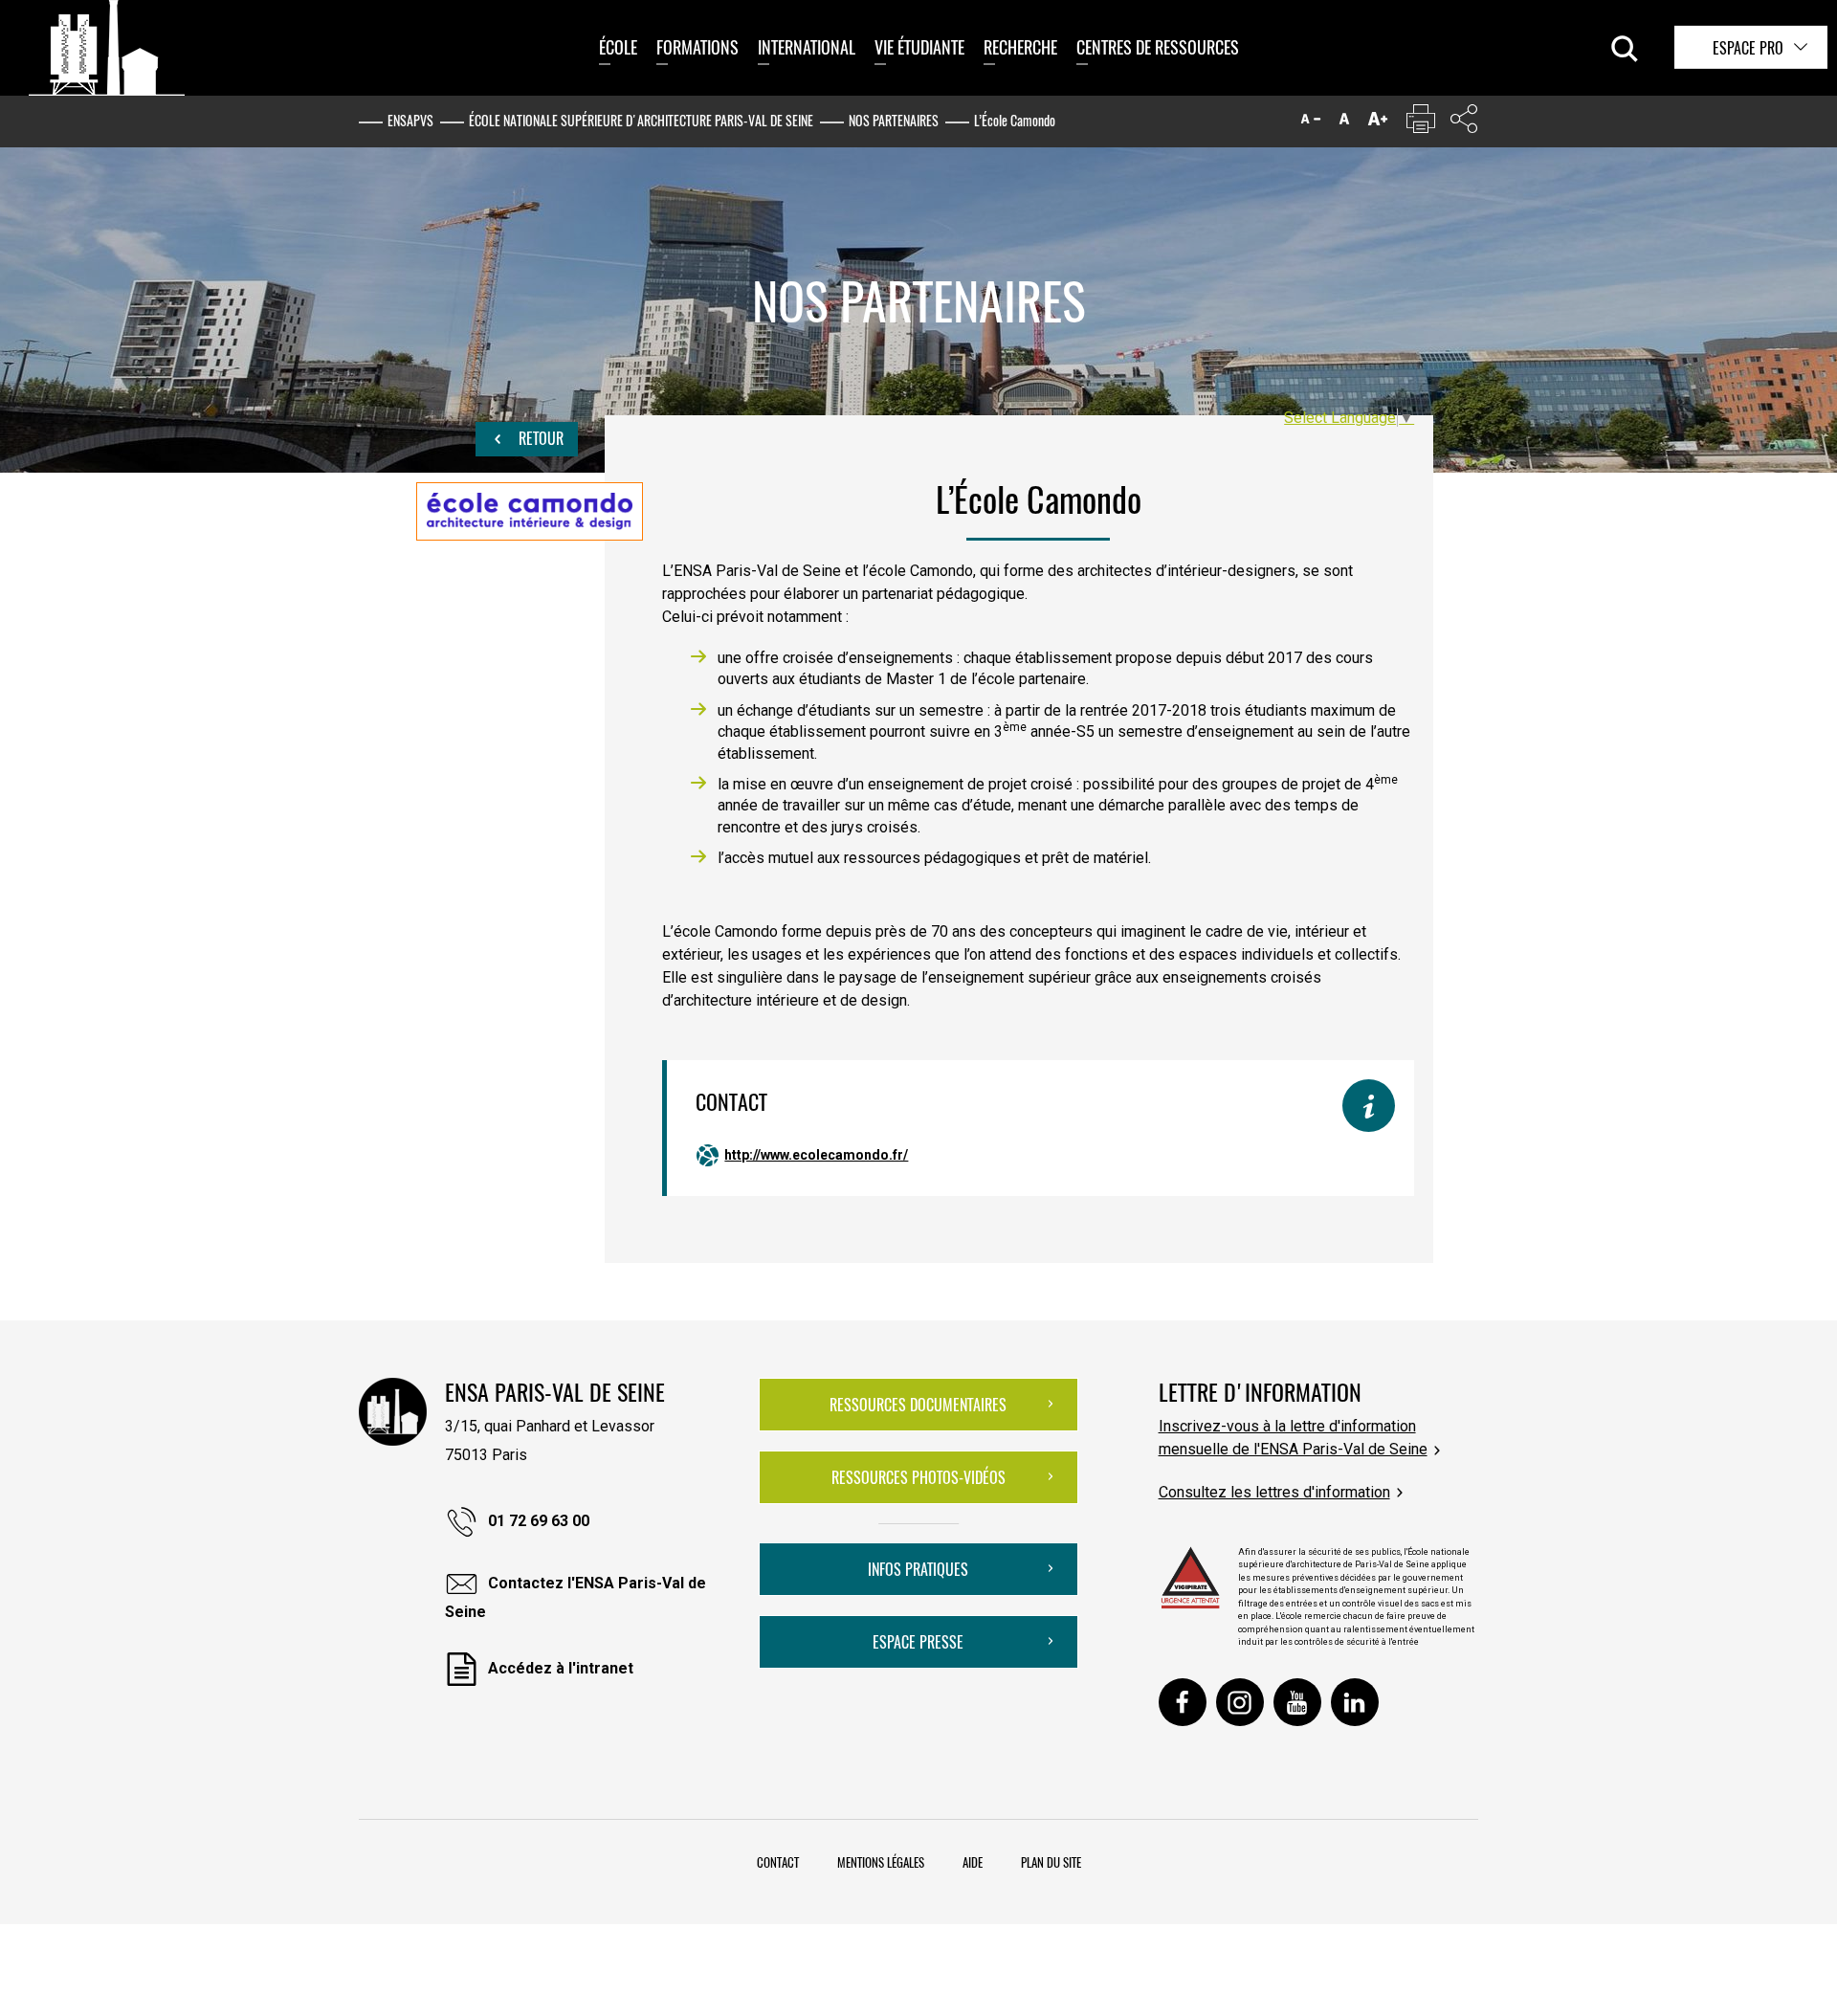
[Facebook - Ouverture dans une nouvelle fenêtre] (1183, 1702)
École (618, 47)
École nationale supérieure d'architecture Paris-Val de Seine (641, 120)
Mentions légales (881, 1862)
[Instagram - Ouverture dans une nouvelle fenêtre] (1240, 1702)
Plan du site (1051, 1862)
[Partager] (1464, 123)
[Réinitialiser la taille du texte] (1344, 123)
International (807, 47)
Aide (973, 1862)
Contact (778, 1862)
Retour (539, 438)
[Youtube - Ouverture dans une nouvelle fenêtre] (1297, 1702)
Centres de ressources (1158, 47)
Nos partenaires (894, 120)
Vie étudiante (919, 47)
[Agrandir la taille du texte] (1378, 123)
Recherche (1020, 47)
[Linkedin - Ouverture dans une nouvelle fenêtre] (1355, 1702)
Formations (697, 47)
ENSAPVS (410, 120)
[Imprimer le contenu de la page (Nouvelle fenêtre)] (1421, 123)
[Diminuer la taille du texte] (1311, 123)
